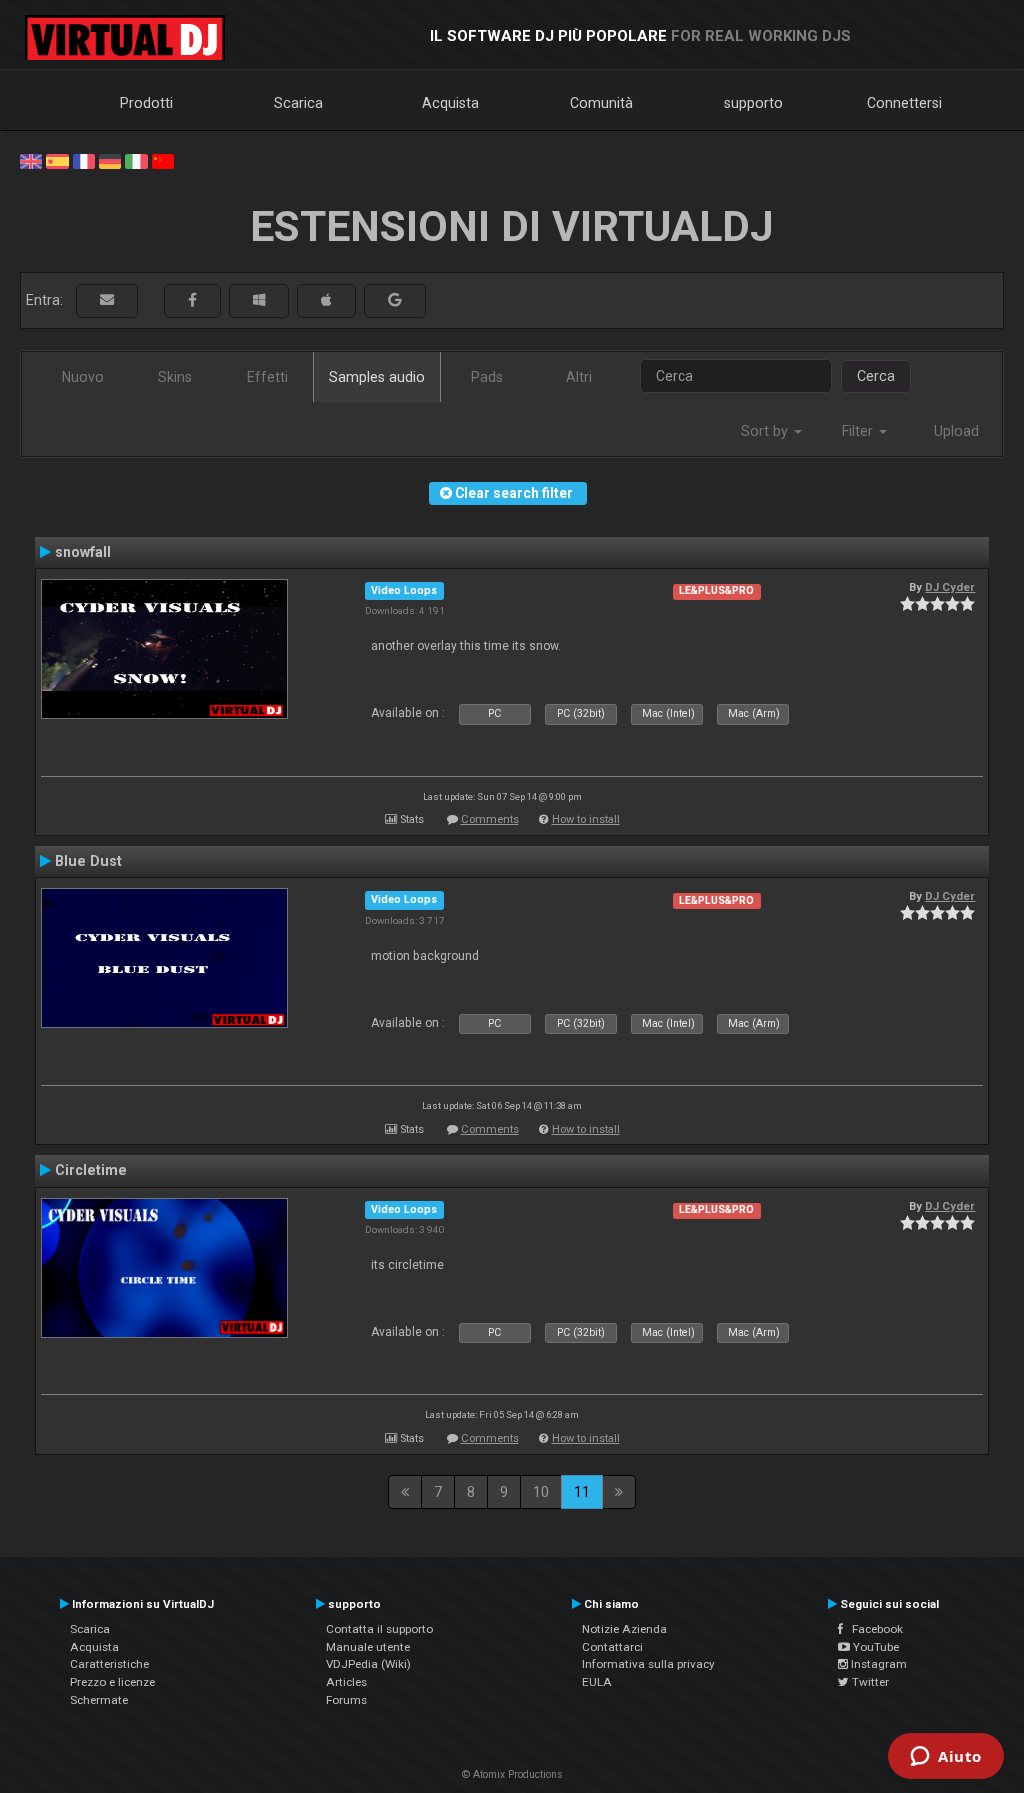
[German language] (110, 160)
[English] (31, 160)
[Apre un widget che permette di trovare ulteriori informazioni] (946, 1758)
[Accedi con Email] (107, 300)
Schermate (99, 1700)
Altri (579, 377)
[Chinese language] (163, 160)
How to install (586, 819)
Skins (175, 377)
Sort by (766, 431)
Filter (859, 431)
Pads (487, 377)
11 (582, 1492)
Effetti (267, 377)
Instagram (877, 1664)
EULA (597, 1682)
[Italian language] (136, 160)
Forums (346, 1700)
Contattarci (612, 1647)
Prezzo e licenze (112, 1682)
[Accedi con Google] (395, 300)
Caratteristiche (109, 1664)
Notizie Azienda (624, 1629)
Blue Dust (88, 861)
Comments (490, 819)
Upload (956, 431)
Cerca (876, 376)
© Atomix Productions (512, 1774)
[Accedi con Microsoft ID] (259, 300)
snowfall (83, 552)
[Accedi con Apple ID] (326, 300)
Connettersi (904, 103)
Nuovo (83, 377)
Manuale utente (368, 1647)
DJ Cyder (950, 587)
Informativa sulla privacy (648, 1664)
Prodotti (146, 103)
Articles (346, 1682)
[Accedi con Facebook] (192, 300)
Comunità (601, 103)
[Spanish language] (57, 160)
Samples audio (377, 377)
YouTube (874, 1647)
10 (541, 1492)
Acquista (450, 103)
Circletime (91, 1170)
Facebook (873, 1629)
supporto (753, 103)
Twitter (869, 1682)
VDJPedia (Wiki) (368, 1664)
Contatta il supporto (379, 1629)
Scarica (298, 103)
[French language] (84, 160)
